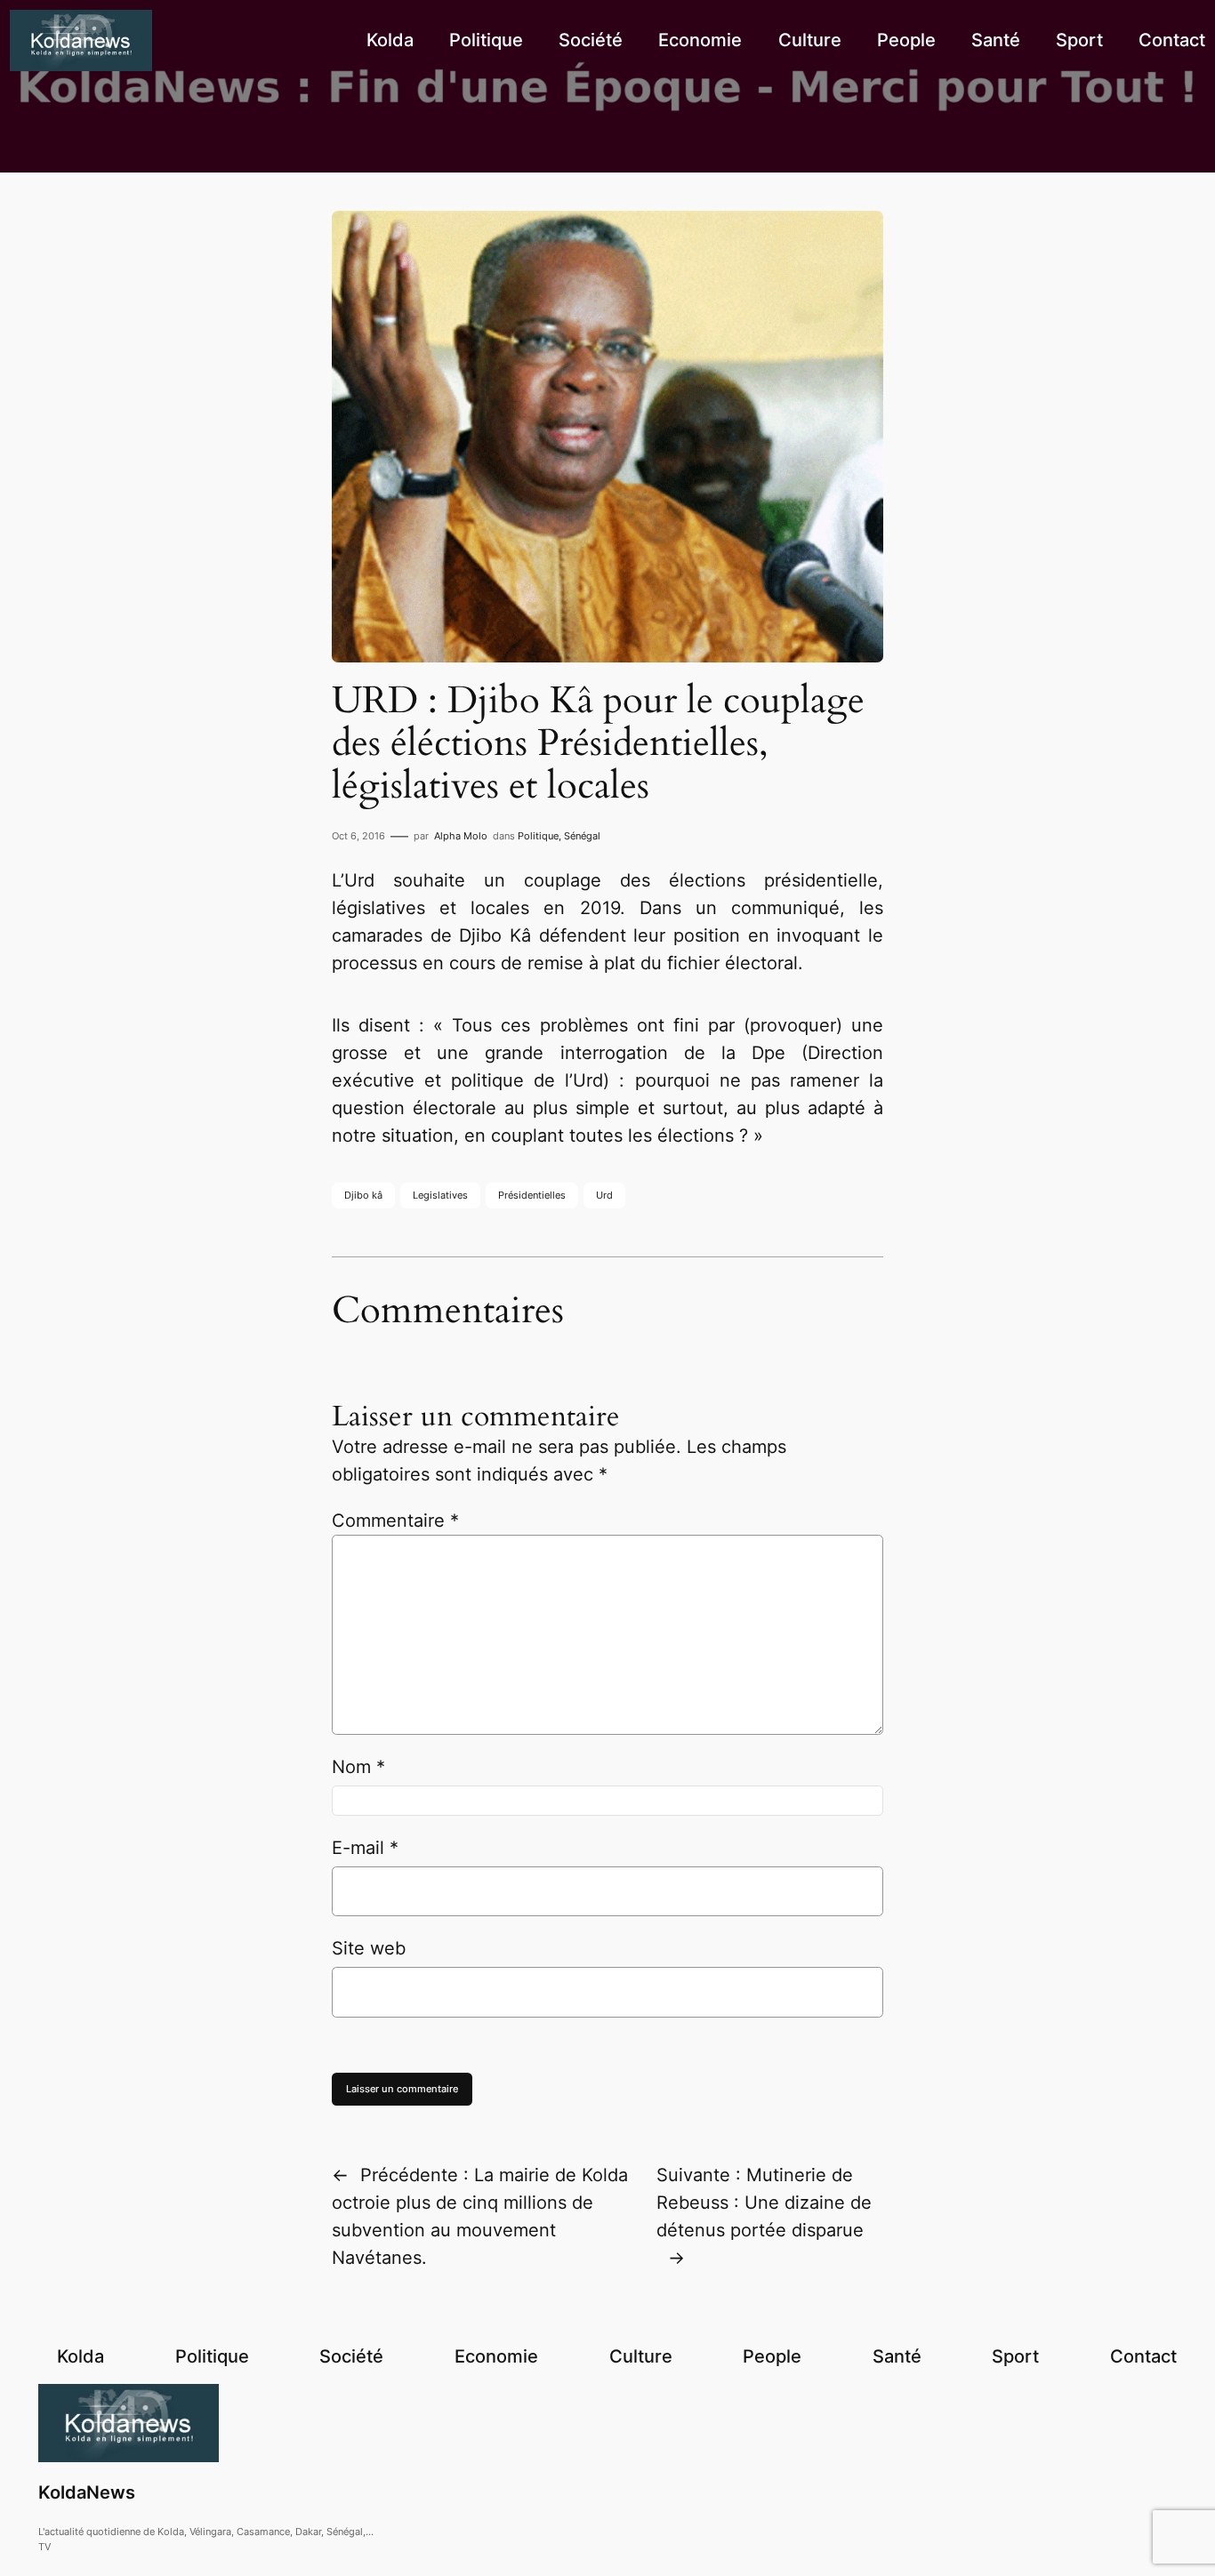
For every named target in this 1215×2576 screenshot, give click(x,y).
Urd (604, 1195)
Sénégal (582, 836)
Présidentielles (532, 1195)
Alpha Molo (461, 836)
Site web (369, 1948)
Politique (538, 836)
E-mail (365, 1848)
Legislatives (440, 1195)
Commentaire (395, 1521)
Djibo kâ (363, 1195)
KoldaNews (87, 2492)
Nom (358, 1767)
